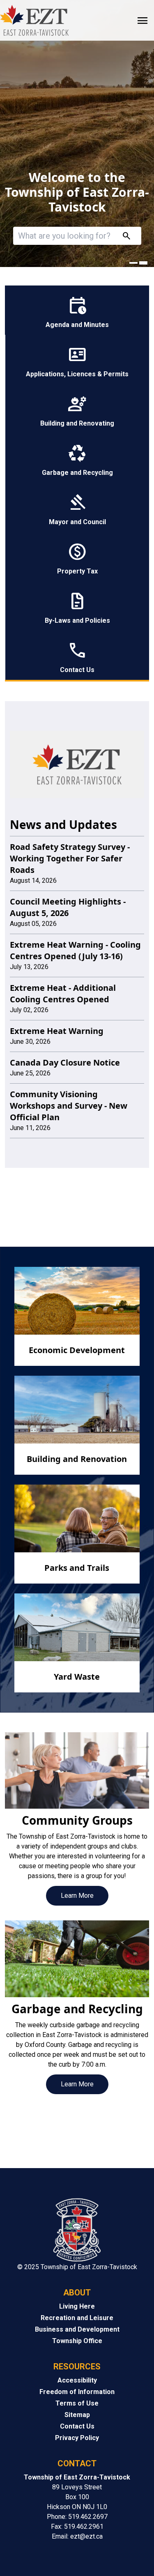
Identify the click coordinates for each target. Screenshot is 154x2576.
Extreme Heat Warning (57, 1031)
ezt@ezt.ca (86, 2536)
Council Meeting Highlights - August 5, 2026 (68, 907)
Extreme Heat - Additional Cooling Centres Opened (63, 993)
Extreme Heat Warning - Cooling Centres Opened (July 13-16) (75, 950)
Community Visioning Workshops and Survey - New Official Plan (69, 1106)
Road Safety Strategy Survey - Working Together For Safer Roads (70, 858)
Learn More (77, 1896)
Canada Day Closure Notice (65, 1062)
